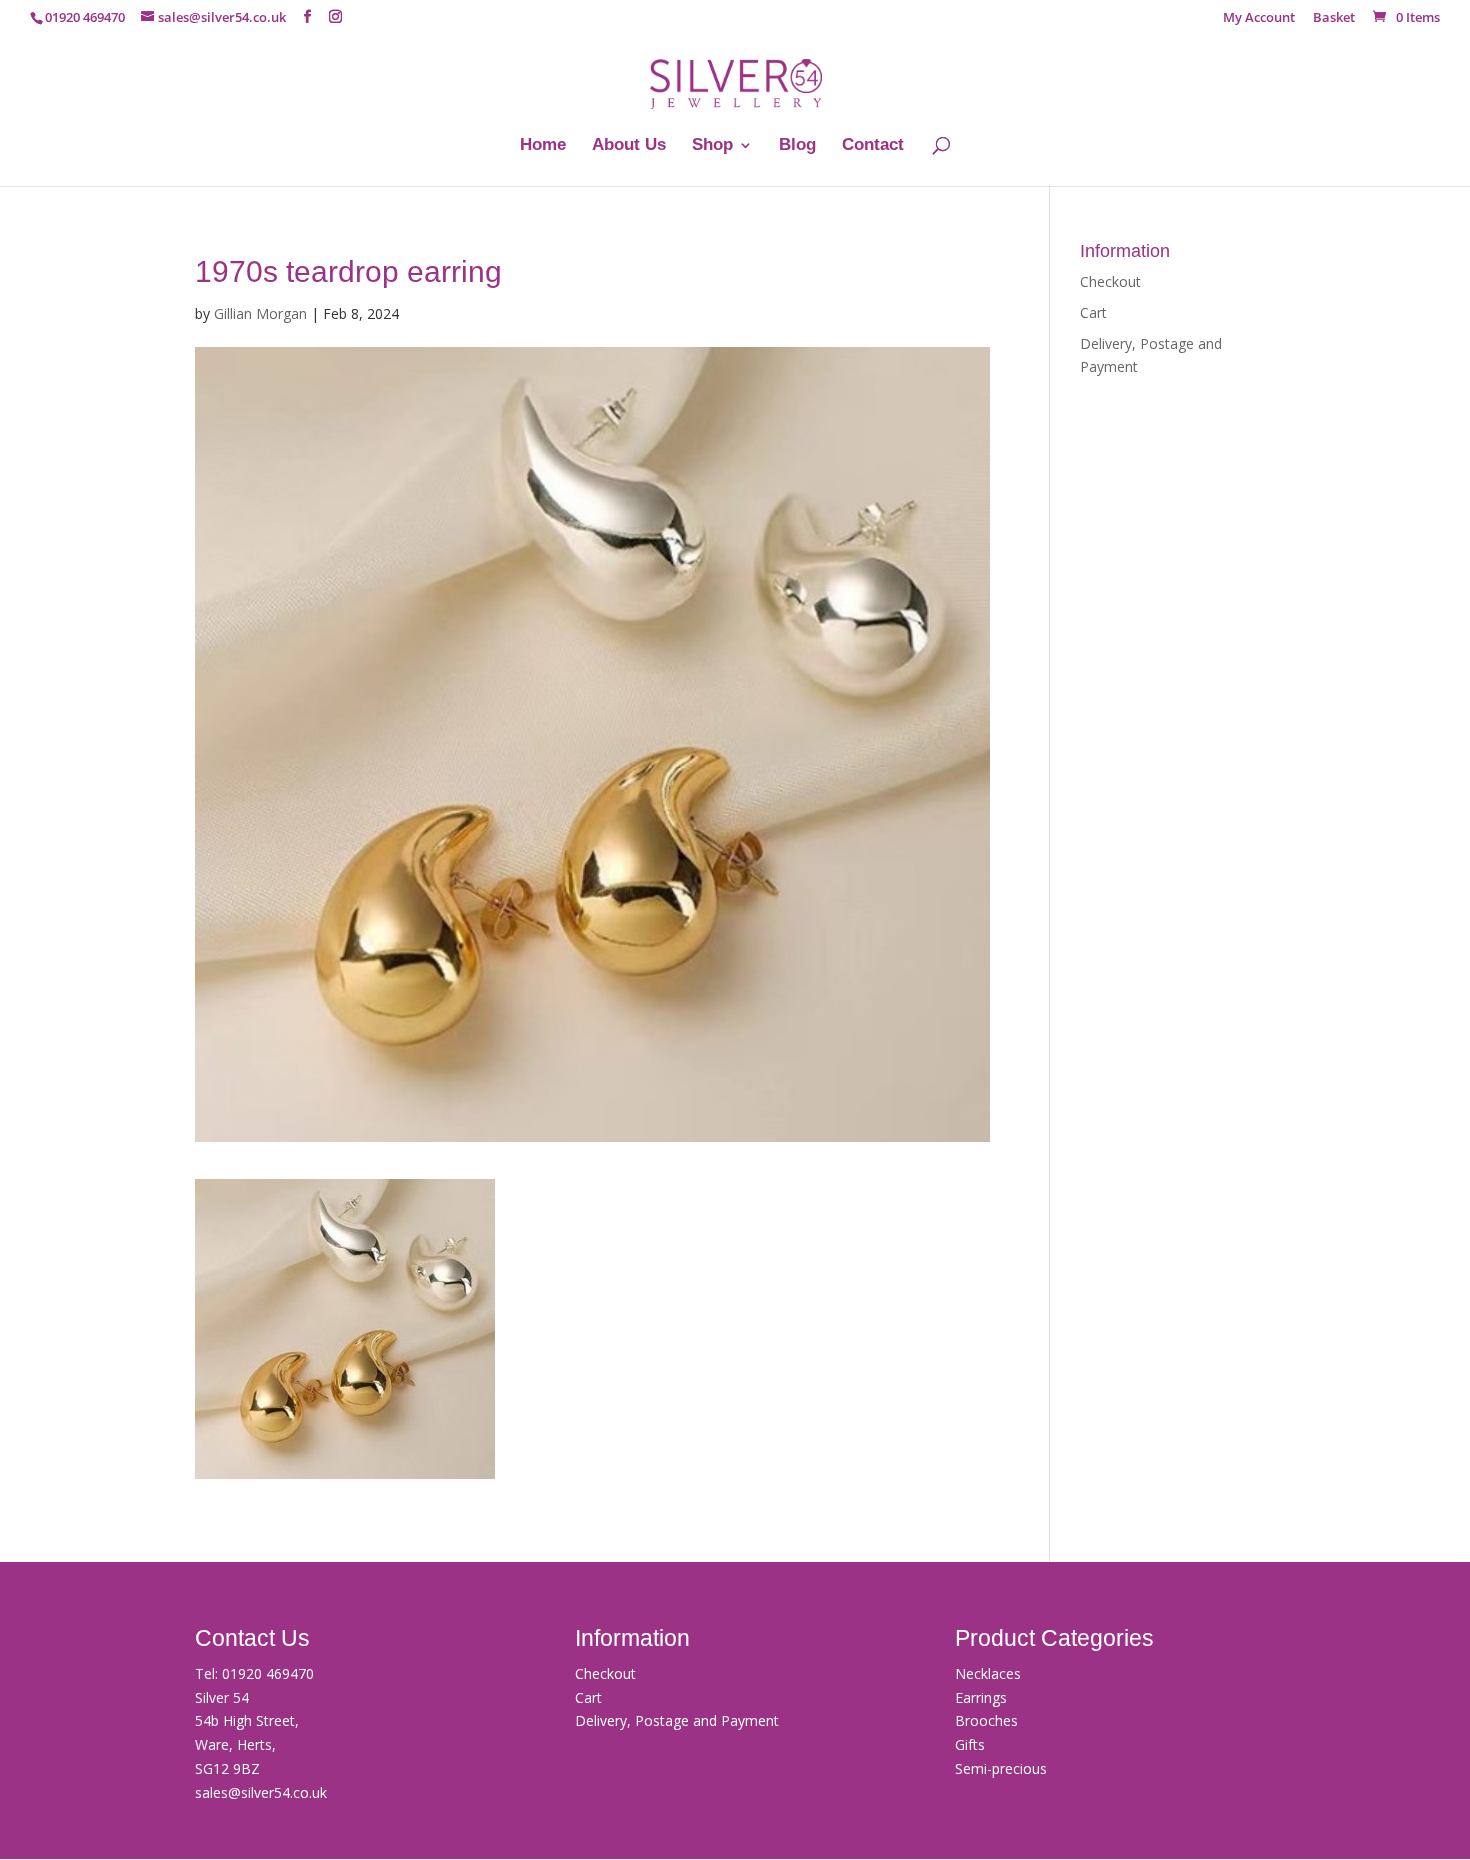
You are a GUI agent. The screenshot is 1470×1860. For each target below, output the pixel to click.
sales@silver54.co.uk (261, 1792)
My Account (1259, 18)
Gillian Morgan (260, 313)
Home (543, 146)
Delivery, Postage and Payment (677, 1720)
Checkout (1110, 281)
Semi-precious (1001, 1768)
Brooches (986, 1720)
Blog (797, 146)
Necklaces (988, 1673)
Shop (712, 146)
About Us (629, 146)
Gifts (970, 1744)
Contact (873, 146)
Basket (1334, 18)
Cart (1093, 312)
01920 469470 (268, 1673)
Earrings (981, 1697)
